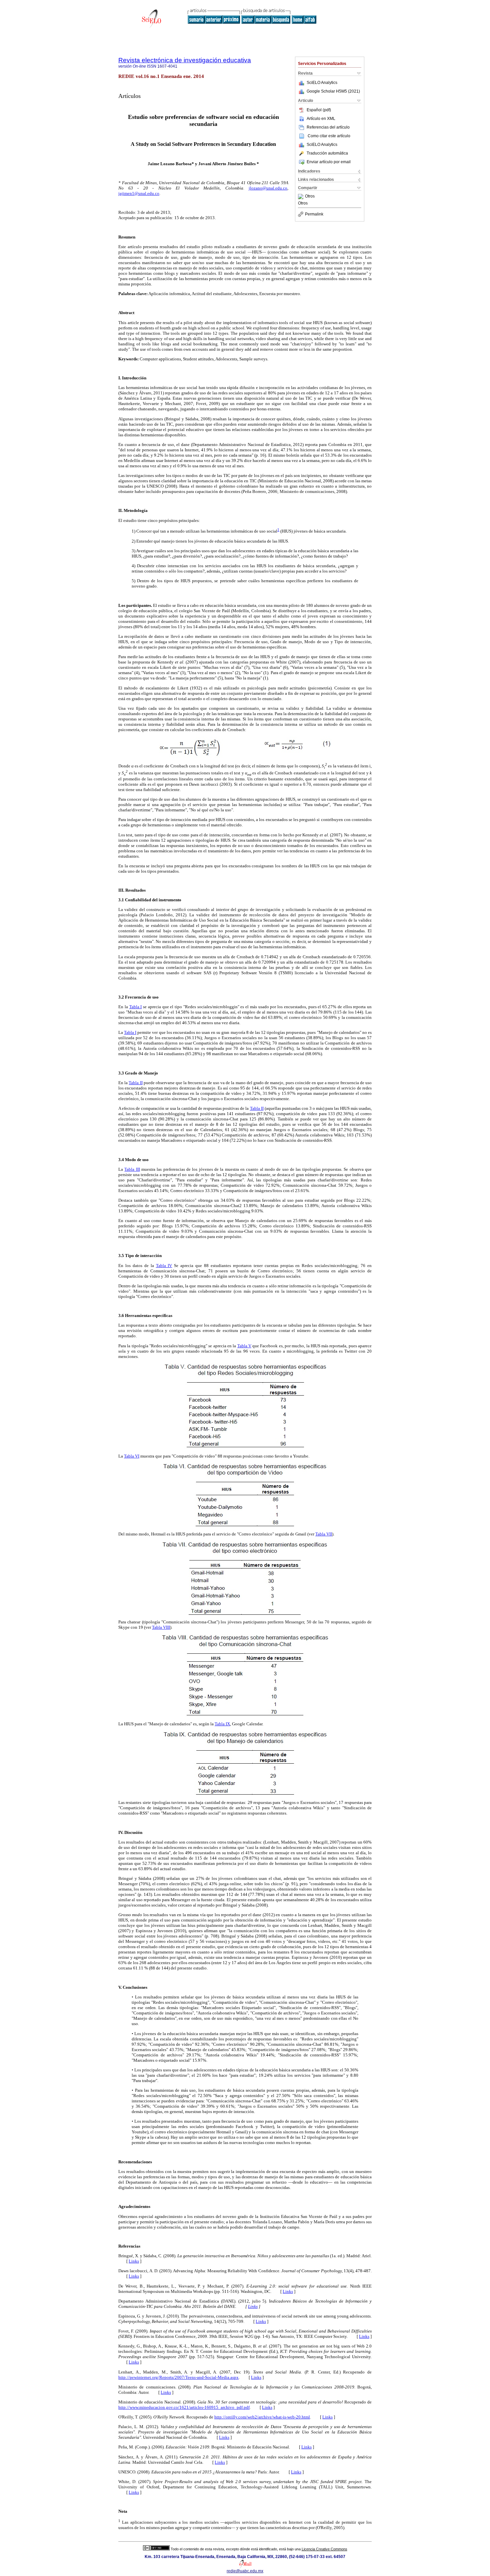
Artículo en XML (321, 119)
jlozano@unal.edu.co (268, 188)
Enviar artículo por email (329, 162)
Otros (310, 197)
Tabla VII (324, 1534)
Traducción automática (327, 153)
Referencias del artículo (328, 127)
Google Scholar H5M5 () (333, 91)
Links (134, 2261)
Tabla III (132, 1169)
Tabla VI (132, 1456)
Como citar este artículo (329, 136)
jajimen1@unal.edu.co (139, 193)
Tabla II (135, 1083)
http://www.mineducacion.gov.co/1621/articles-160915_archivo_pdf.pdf (184, 2407)
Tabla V (244, 1346)
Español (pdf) (319, 110)
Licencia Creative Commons (324, 2549)
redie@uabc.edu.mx (245, 2571)
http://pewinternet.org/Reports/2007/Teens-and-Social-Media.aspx (178, 2377)
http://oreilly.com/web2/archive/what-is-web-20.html (262, 2417)
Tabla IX (222, 1724)
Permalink (314, 214)
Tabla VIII (161, 1627)
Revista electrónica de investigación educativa (185, 60)
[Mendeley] (301, 197)
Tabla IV (164, 1266)
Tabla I (136, 1007)
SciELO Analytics (322, 83)
